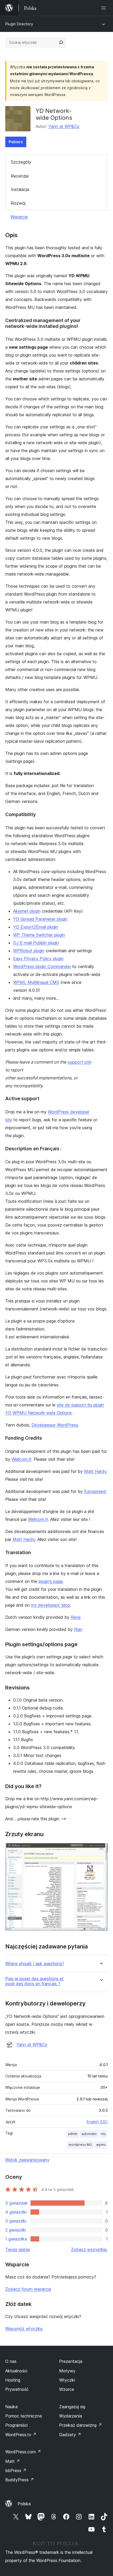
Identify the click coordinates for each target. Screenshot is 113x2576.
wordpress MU (80, 2145)
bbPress (16, 2470)
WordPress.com (23, 2452)
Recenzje (20, 176)
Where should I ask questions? (35, 1964)
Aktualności (16, 2371)
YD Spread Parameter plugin (40, 919)
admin (73, 2134)
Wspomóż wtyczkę (24, 2329)
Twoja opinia (17, 2249)
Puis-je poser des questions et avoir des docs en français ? (34, 1981)
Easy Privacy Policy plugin (38, 959)
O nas (11, 2361)
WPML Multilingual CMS (36, 982)
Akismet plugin (27, 911)
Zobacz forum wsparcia (28, 2289)
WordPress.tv (21, 2435)
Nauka (11, 2407)
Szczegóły (21, 162)
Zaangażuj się (72, 2407)
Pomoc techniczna (24, 2416)
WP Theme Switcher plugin (39, 935)
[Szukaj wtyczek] (61, 42)
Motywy (67, 2371)
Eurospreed (95, 1491)
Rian (78, 1629)
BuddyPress (20, 2480)
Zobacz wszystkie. (89, 2249)
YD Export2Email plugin (36, 927)
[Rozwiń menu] (105, 8)
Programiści (16, 2425)
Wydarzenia (71, 2416)
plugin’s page (51, 1581)
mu (103, 2134)
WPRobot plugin (29, 951)
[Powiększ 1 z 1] (101, 1850)
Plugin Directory (19, 24)
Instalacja (20, 189)
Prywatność (17, 2389)
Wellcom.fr (21, 1459)
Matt (13, 2461)
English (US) (97, 2122)
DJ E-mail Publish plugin (36, 943)
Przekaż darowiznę (81, 2425)
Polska (24, 2504)
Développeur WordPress (55, 1425)
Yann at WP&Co (64, 126)
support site (79, 1062)
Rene (76, 1617)
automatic (89, 2134)
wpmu (101, 2145)
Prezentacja (71, 2361)
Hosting (13, 2380)
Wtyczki (67, 2380)
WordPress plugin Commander (42, 966)
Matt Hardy (95, 1471)
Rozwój (18, 203)
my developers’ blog (50, 1605)
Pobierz (16, 142)
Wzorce (67, 2389)
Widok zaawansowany (27, 2160)
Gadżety (70, 2435)
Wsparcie (19, 217)
